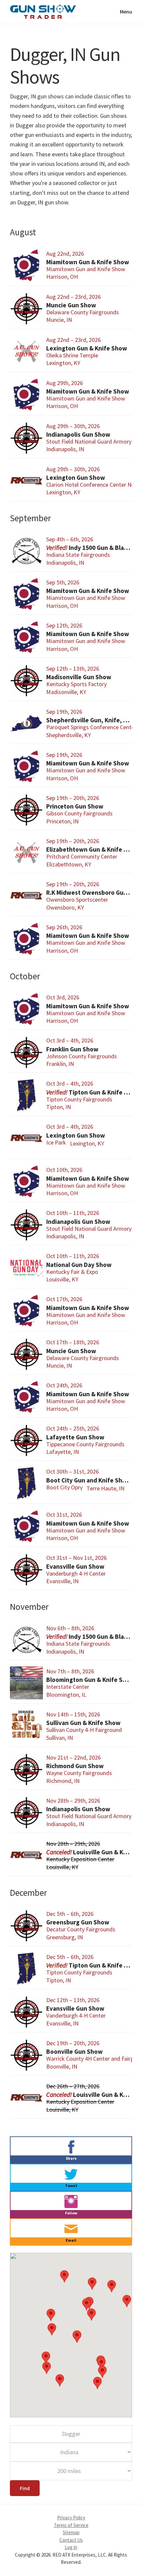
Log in (71, 2547)
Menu (126, 12)
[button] (77, 2337)
